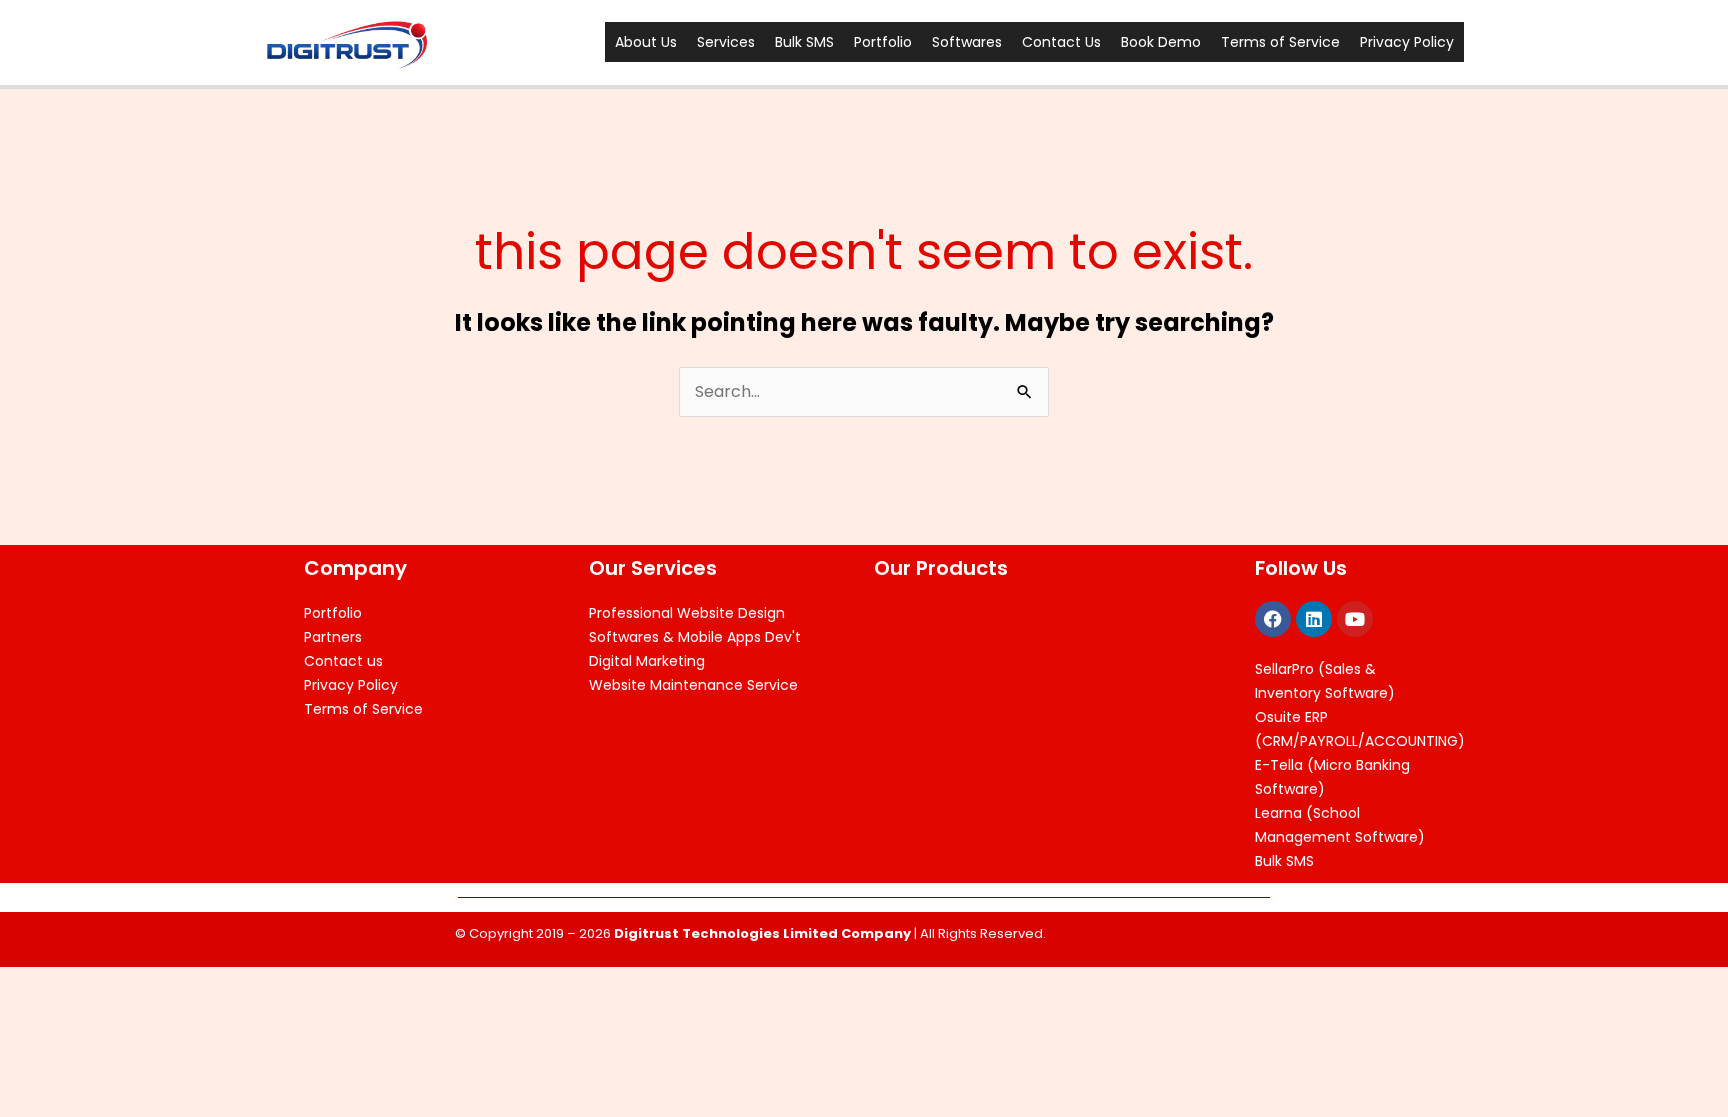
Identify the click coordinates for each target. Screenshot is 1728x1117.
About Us (646, 42)
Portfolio (883, 42)
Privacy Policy (1407, 42)
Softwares (967, 42)
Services (726, 42)
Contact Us (1061, 42)
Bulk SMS (804, 42)
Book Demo (1161, 42)
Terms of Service (1280, 42)
